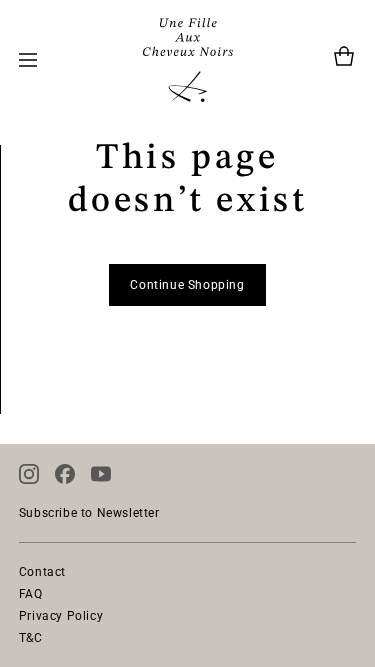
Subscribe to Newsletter (89, 513)
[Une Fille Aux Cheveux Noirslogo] (188, 60)
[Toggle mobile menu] (28, 60)
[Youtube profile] (101, 474)
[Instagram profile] (29, 474)
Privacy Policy (61, 616)
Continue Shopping (187, 285)
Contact (42, 572)
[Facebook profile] (65, 474)
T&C (31, 638)
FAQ (31, 594)
